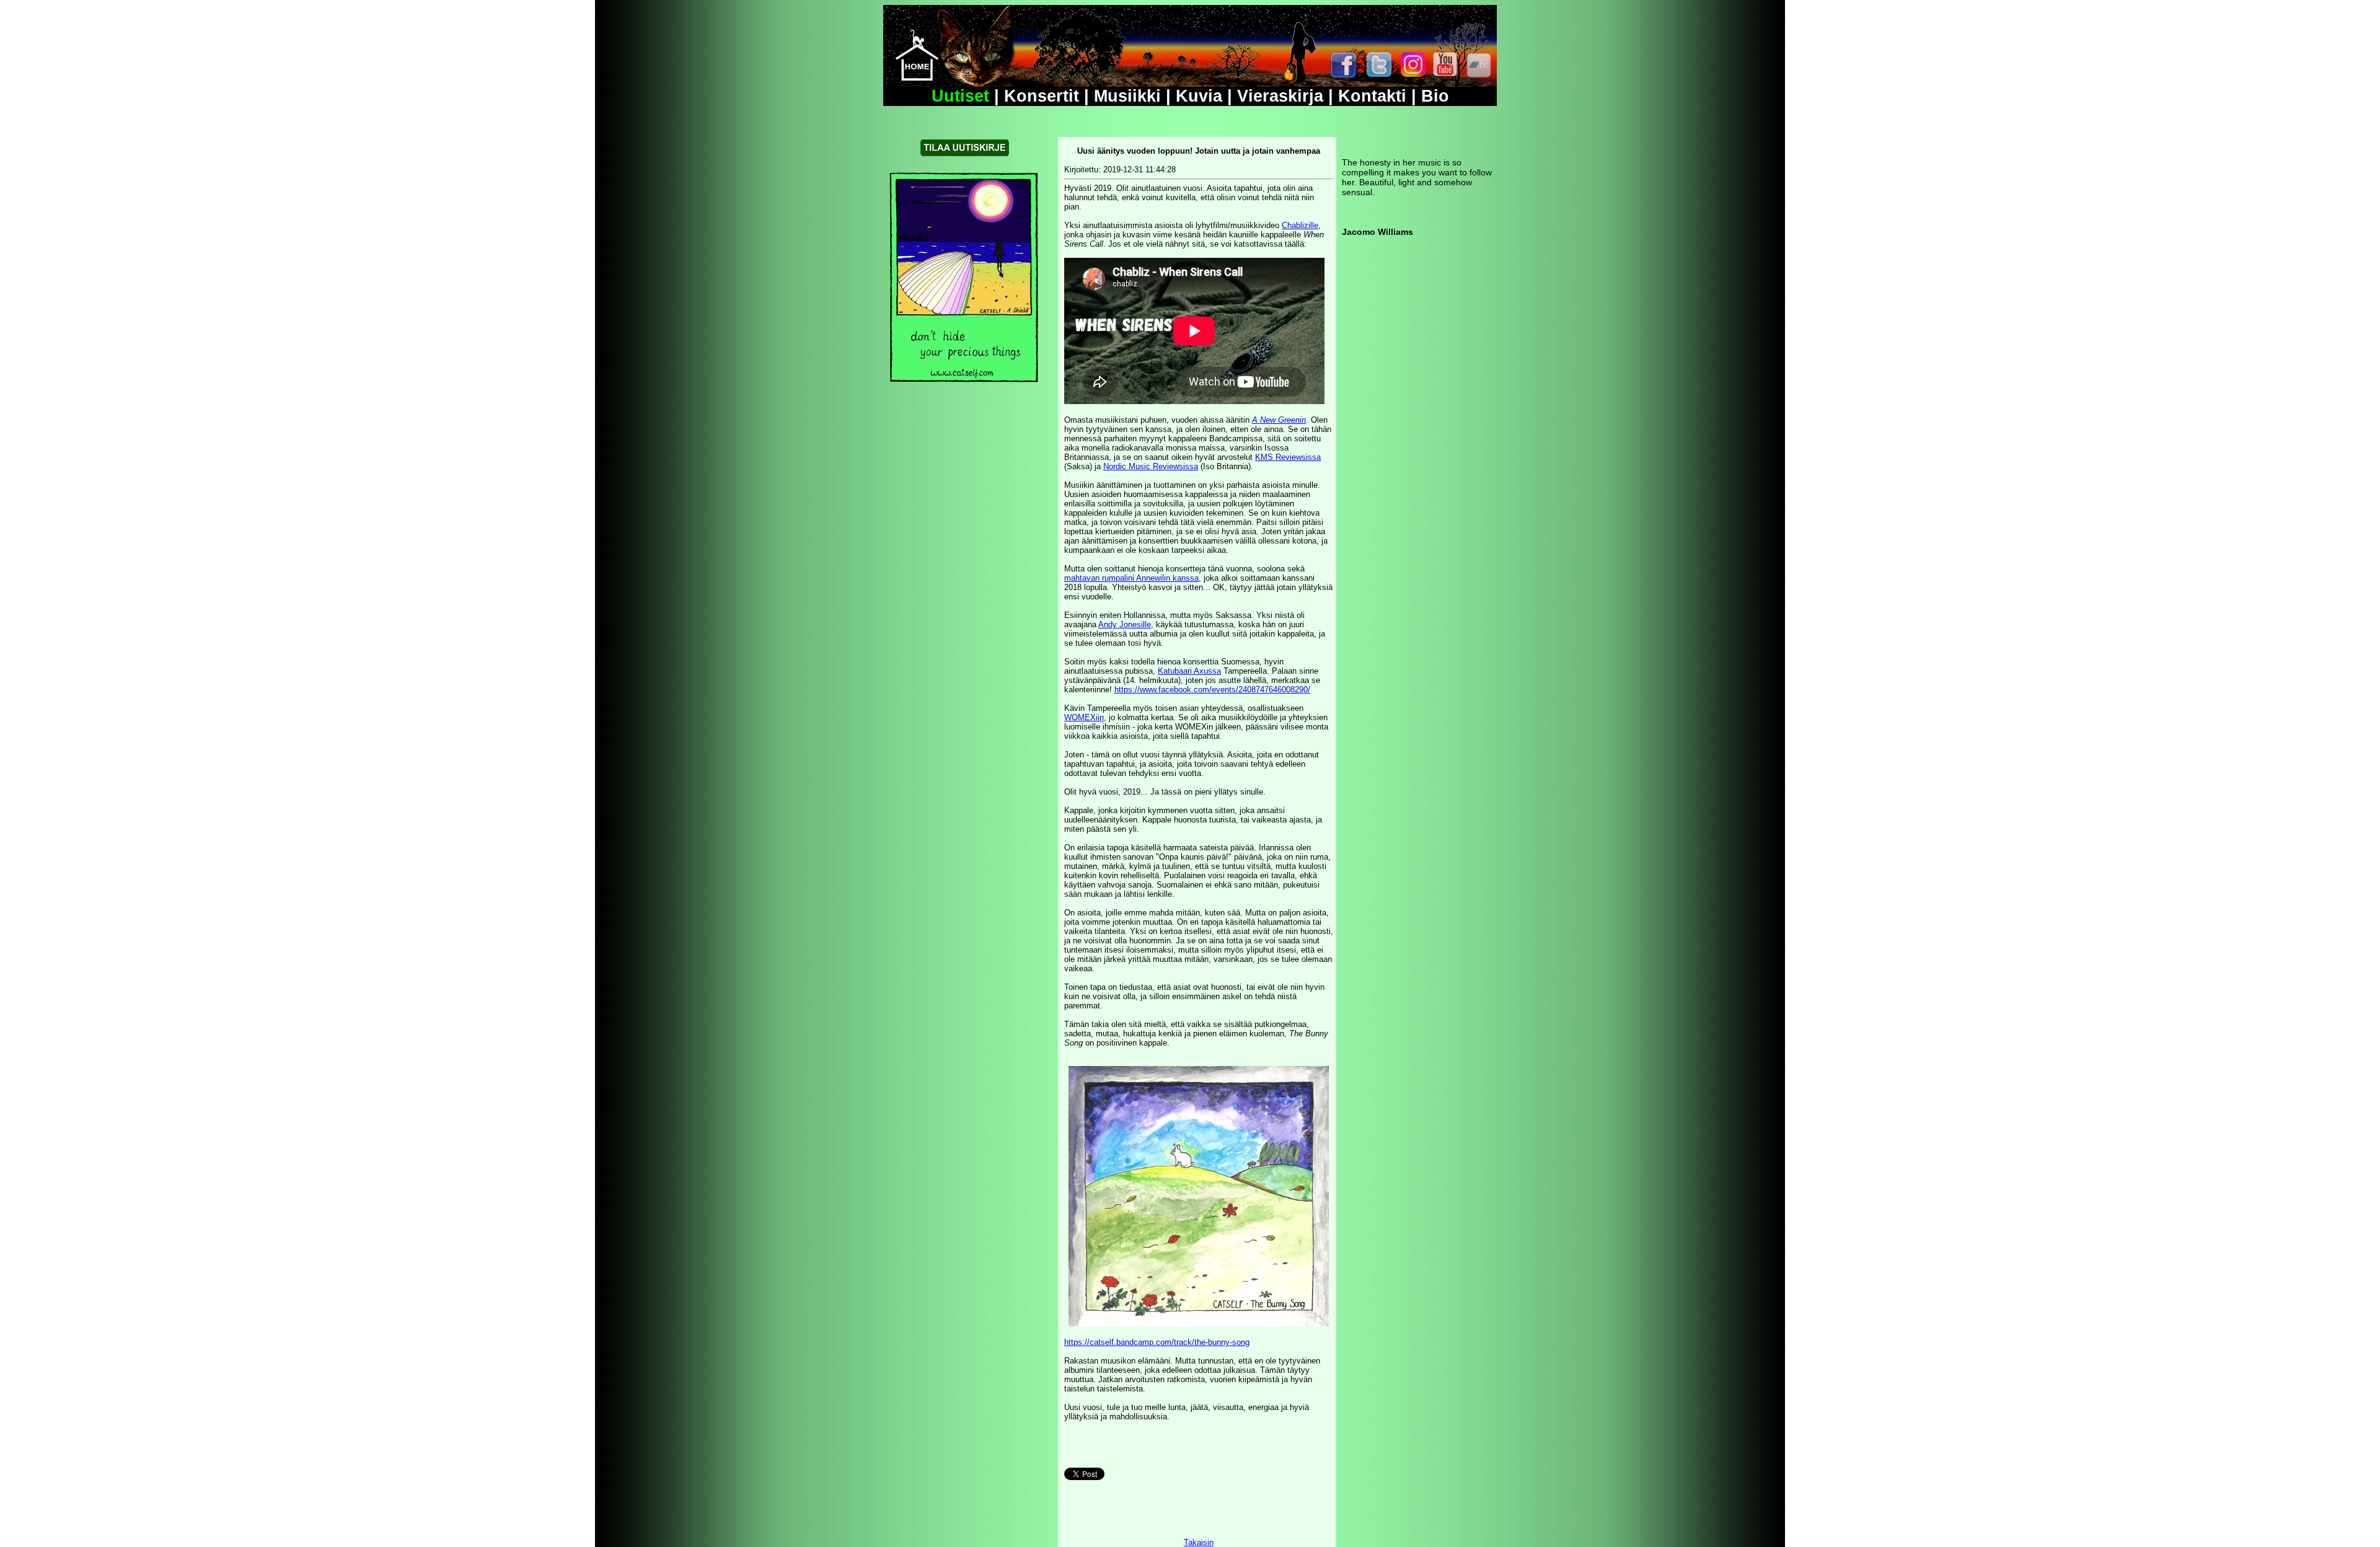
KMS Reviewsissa (1288, 457)
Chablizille (1300, 225)
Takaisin (1199, 1542)
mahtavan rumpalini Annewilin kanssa (1131, 578)
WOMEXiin (1084, 717)
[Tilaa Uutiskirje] (965, 153)
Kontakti (1372, 96)
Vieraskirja (1280, 96)
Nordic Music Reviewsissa (1151, 466)
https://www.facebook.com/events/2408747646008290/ (1212, 690)
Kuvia (1199, 96)
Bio (1435, 96)
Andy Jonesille (1125, 624)
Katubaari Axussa (1189, 671)
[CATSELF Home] (917, 78)
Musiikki (1127, 96)
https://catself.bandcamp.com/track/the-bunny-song (1157, 1342)
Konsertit (1042, 96)
